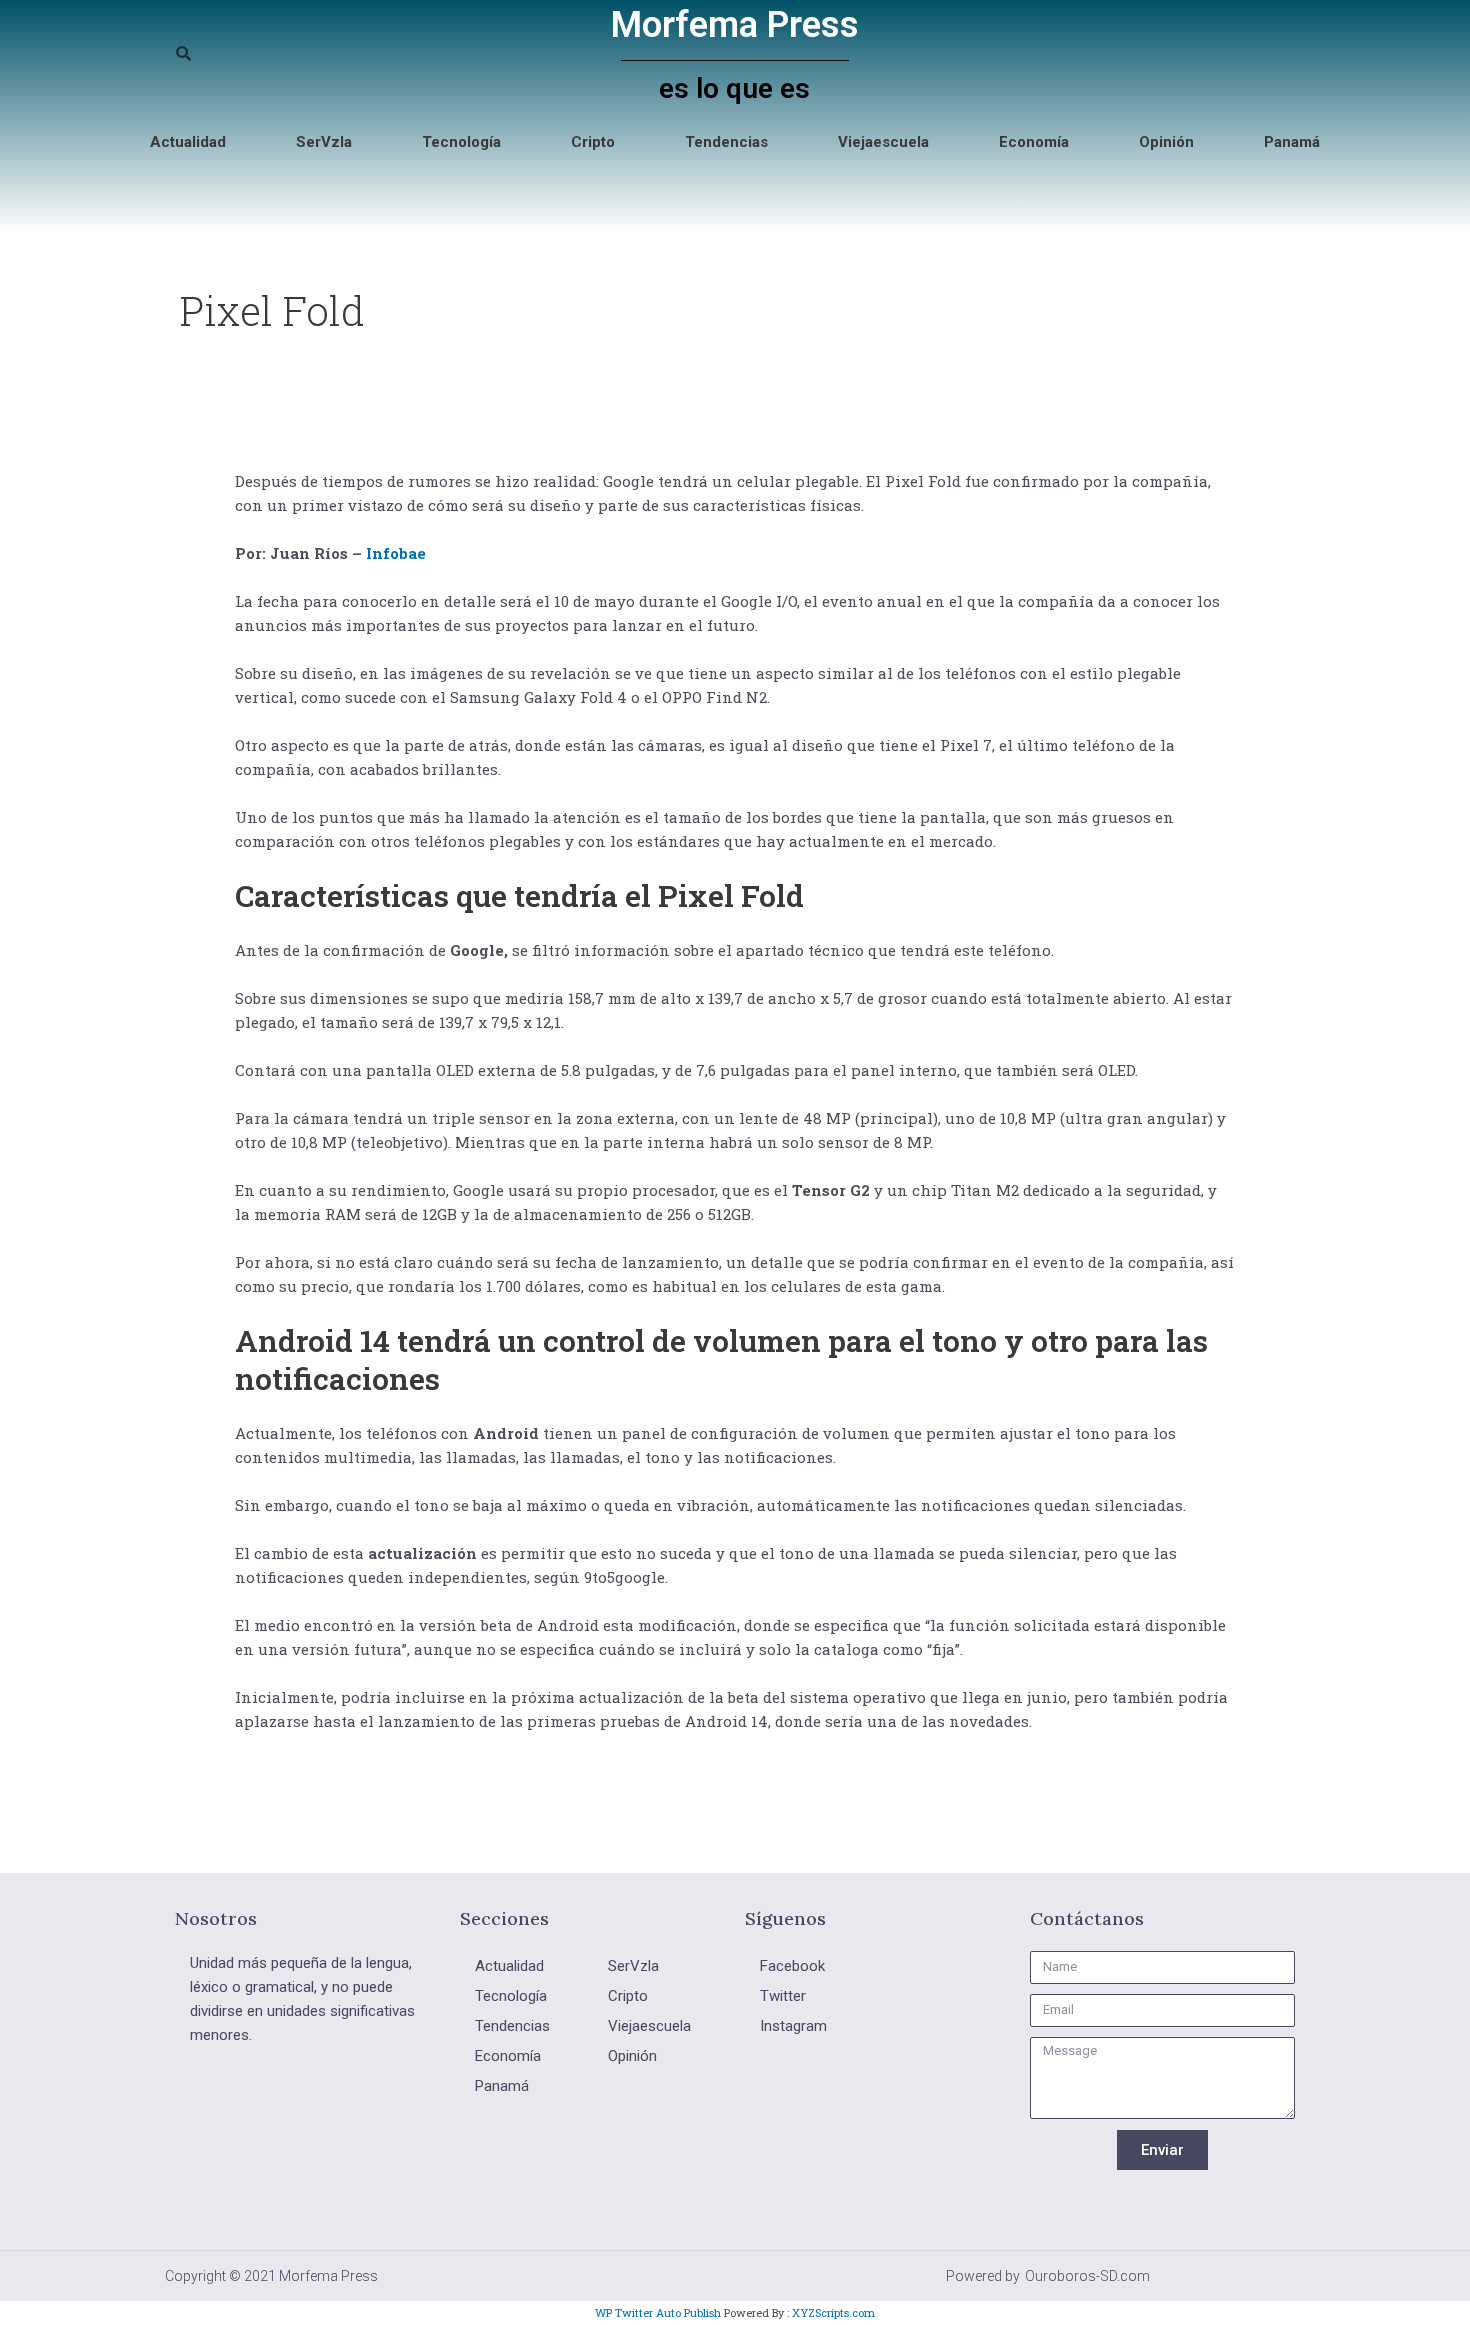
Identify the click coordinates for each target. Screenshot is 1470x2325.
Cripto (593, 142)
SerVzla (324, 142)
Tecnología (461, 142)
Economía (1034, 142)
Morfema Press (735, 25)
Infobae (396, 553)
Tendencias (726, 142)
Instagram (793, 2026)
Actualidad (188, 142)
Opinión (1166, 142)
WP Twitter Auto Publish (658, 2312)
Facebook (792, 1966)
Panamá (1292, 142)
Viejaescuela (883, 142)
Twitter (783, 1996)
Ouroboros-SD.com (1087, 2276)
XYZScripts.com (833, 2312)
